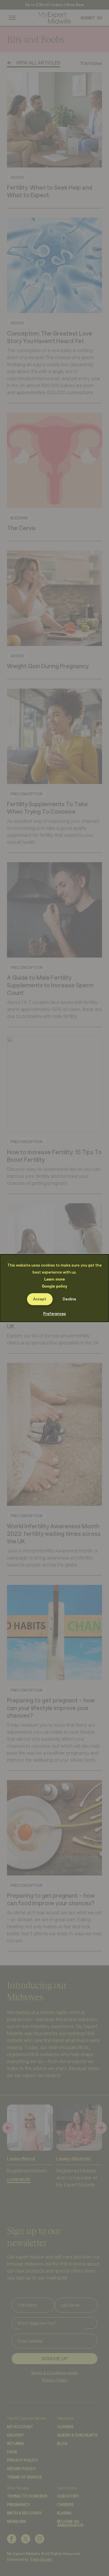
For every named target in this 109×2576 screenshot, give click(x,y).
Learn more (54, 1279)
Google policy (54, 1286)
